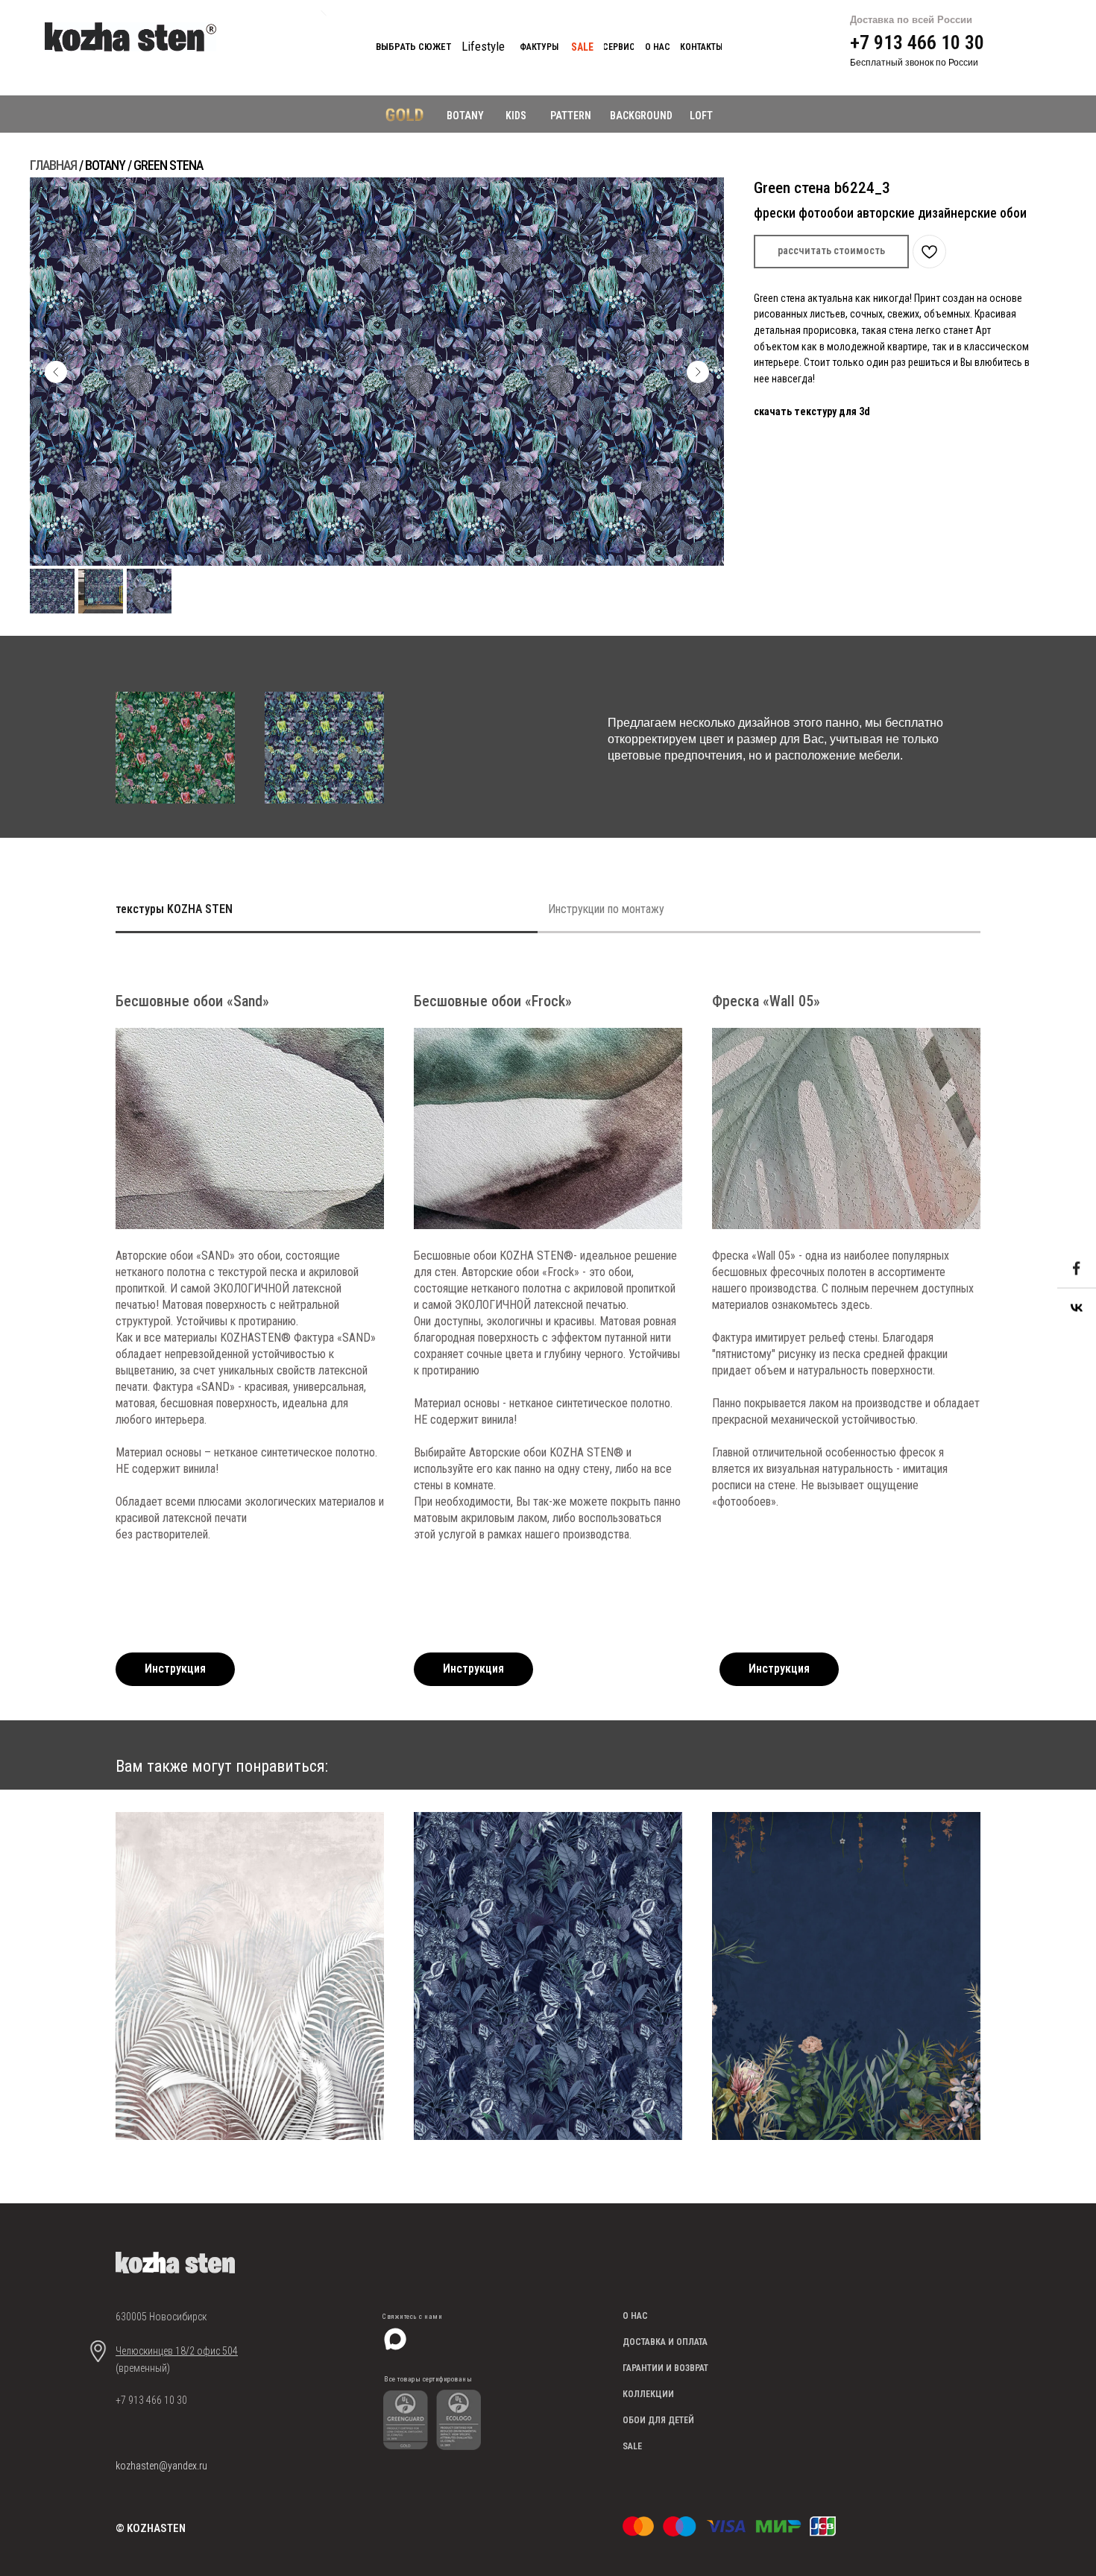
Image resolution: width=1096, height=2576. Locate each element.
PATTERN (571, 116)
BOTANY (465, 116)
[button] (831, 252)
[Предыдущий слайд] (56, 372)
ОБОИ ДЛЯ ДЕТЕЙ (658, 2420)
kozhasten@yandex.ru (161, 2466)
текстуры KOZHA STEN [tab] (174, 909)
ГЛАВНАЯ (53, 165)
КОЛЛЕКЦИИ (648, 2394)
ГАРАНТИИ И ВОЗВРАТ (665, 2368)
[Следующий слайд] (698, 372)
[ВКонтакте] (1077, 1308)
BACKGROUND (641, 116)
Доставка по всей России (911, 20)
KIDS (516, 116)
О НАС (635, 2316)
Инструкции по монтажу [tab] (606, 909)
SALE (632, 2446)
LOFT (701, 116)
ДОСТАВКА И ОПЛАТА (665, 2342)
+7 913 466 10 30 (917, 42)
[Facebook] (1077, 1269)
